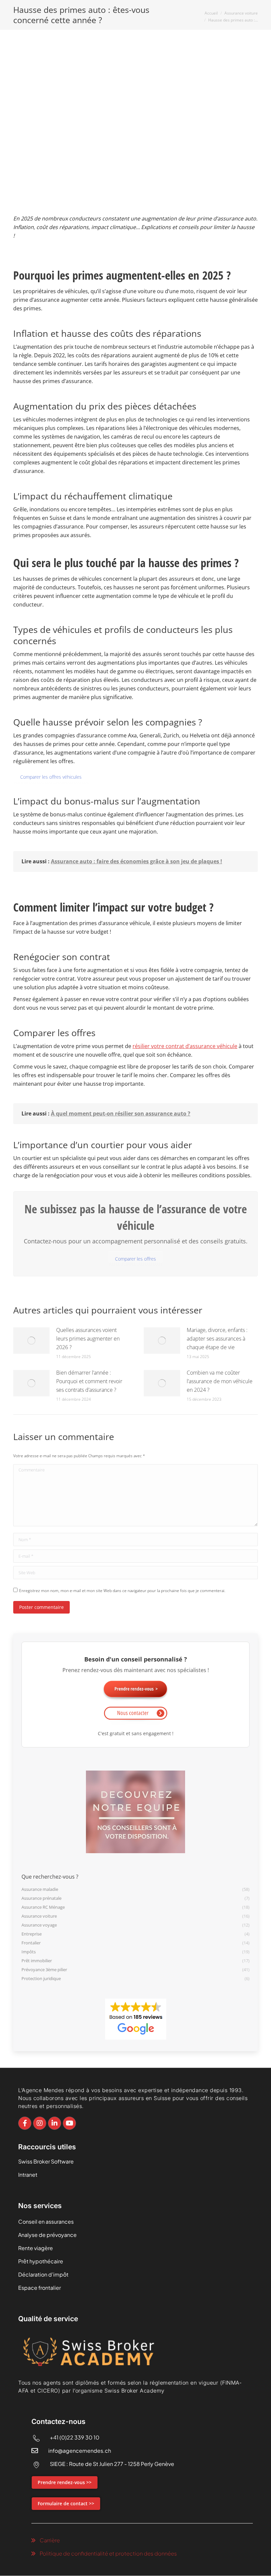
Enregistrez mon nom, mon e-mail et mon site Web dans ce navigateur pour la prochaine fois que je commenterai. (122, 1591)
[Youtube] (69, 2123)
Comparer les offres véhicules (51, 777)
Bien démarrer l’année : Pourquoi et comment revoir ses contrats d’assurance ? (89, 1381)
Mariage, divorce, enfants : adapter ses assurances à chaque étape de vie (217, 1339)
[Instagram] (40, 2123)
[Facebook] (25, 2123)
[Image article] (31, 1341)
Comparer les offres (135, 1259)
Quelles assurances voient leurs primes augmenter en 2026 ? (88, 1339)
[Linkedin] (55, 2123)
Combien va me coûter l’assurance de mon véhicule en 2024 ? (220, 1381)
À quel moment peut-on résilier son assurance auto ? (121, 1113)
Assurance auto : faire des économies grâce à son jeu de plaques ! (136, 861)
